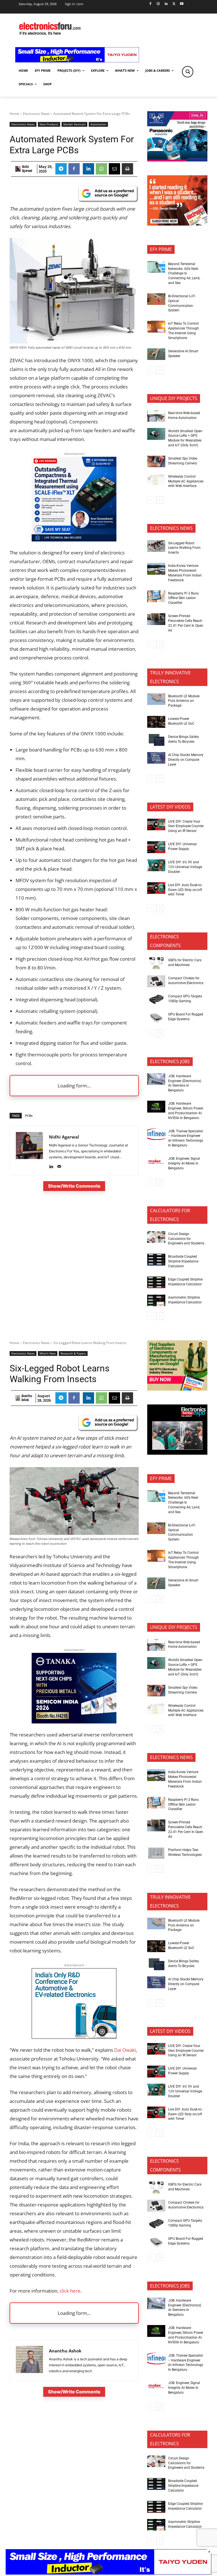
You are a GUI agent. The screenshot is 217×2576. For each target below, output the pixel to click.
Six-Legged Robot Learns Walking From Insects (184, 548)
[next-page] (160, 370)
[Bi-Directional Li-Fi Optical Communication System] (156, 299)
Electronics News (36, 114)
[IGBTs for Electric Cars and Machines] (156, 963)
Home (14, 114)
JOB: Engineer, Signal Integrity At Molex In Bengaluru (184, 1163)
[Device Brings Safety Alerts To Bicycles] (156, 740)
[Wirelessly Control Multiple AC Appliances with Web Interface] (156, 480)
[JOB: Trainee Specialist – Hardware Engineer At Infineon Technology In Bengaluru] (156, 1134)
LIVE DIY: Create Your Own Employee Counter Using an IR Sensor (186, 826)
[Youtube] (182, 4)
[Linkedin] (166, 4)
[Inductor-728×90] (77, 61)
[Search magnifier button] (188, 72)
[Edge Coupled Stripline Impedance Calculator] (156, 1282)
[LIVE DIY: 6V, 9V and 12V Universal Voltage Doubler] (156, 865)
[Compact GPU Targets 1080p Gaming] (156, 999)
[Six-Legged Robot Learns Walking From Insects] (156, 546)
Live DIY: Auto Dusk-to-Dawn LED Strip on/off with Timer (185, 890)
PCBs (29, 1116)
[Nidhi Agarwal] (18, 169)
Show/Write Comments (74, 1186)
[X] (174, 4)
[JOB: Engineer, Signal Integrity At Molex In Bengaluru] (156, 1162)
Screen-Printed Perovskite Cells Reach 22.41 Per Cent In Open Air (186, 623)
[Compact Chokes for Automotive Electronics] (156, 981)
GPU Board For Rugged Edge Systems (186, 1017)
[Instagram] (158, 4)
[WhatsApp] (101, 169)
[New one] (74, 540)
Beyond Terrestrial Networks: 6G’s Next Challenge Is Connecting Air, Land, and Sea (184, 273)
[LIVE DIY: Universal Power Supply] (156, 847)
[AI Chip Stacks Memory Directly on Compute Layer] (156, 758)
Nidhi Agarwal (27, 169)
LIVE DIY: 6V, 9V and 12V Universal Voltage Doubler (185, 867)
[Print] (127, 169)
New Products (49, 124)
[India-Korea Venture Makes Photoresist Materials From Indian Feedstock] (156, 569)
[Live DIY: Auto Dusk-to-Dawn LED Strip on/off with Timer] (156, 888)
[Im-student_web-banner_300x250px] (177, 224)
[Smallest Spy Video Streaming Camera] (156, 462)
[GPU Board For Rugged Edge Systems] (156, 1017)
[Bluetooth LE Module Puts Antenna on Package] (156, 699)
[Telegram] (61, 169)
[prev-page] (151, 370)
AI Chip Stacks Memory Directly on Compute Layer (186, 760)
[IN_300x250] (177, 160)
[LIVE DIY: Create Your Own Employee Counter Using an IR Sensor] (156, 825)
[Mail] (59, 1165)
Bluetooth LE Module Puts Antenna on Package (184, 701)
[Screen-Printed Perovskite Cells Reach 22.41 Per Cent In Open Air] (156, 619)
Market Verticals (74, 124)
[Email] (114, 169)
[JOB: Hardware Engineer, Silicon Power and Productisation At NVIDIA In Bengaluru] (156, 1107)
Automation (98, 124)
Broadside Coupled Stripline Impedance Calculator (183, 1261)
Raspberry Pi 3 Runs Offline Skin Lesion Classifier (183, 598)
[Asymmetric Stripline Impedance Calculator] (156, 1301)
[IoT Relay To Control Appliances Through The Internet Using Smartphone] (156, 327)
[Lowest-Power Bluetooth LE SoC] (156, 722)
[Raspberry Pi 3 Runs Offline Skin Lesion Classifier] (156, 596)
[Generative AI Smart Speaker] (156, 354)
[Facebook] (150, 4)
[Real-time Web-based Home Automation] (156, 416)
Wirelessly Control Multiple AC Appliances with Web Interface (186, 481)
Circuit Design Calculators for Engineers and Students (186, 1239)
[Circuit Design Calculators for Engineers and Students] (156, 1237)
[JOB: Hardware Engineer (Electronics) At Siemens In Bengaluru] (156, 1079)
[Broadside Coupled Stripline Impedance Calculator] (156, 1260)
